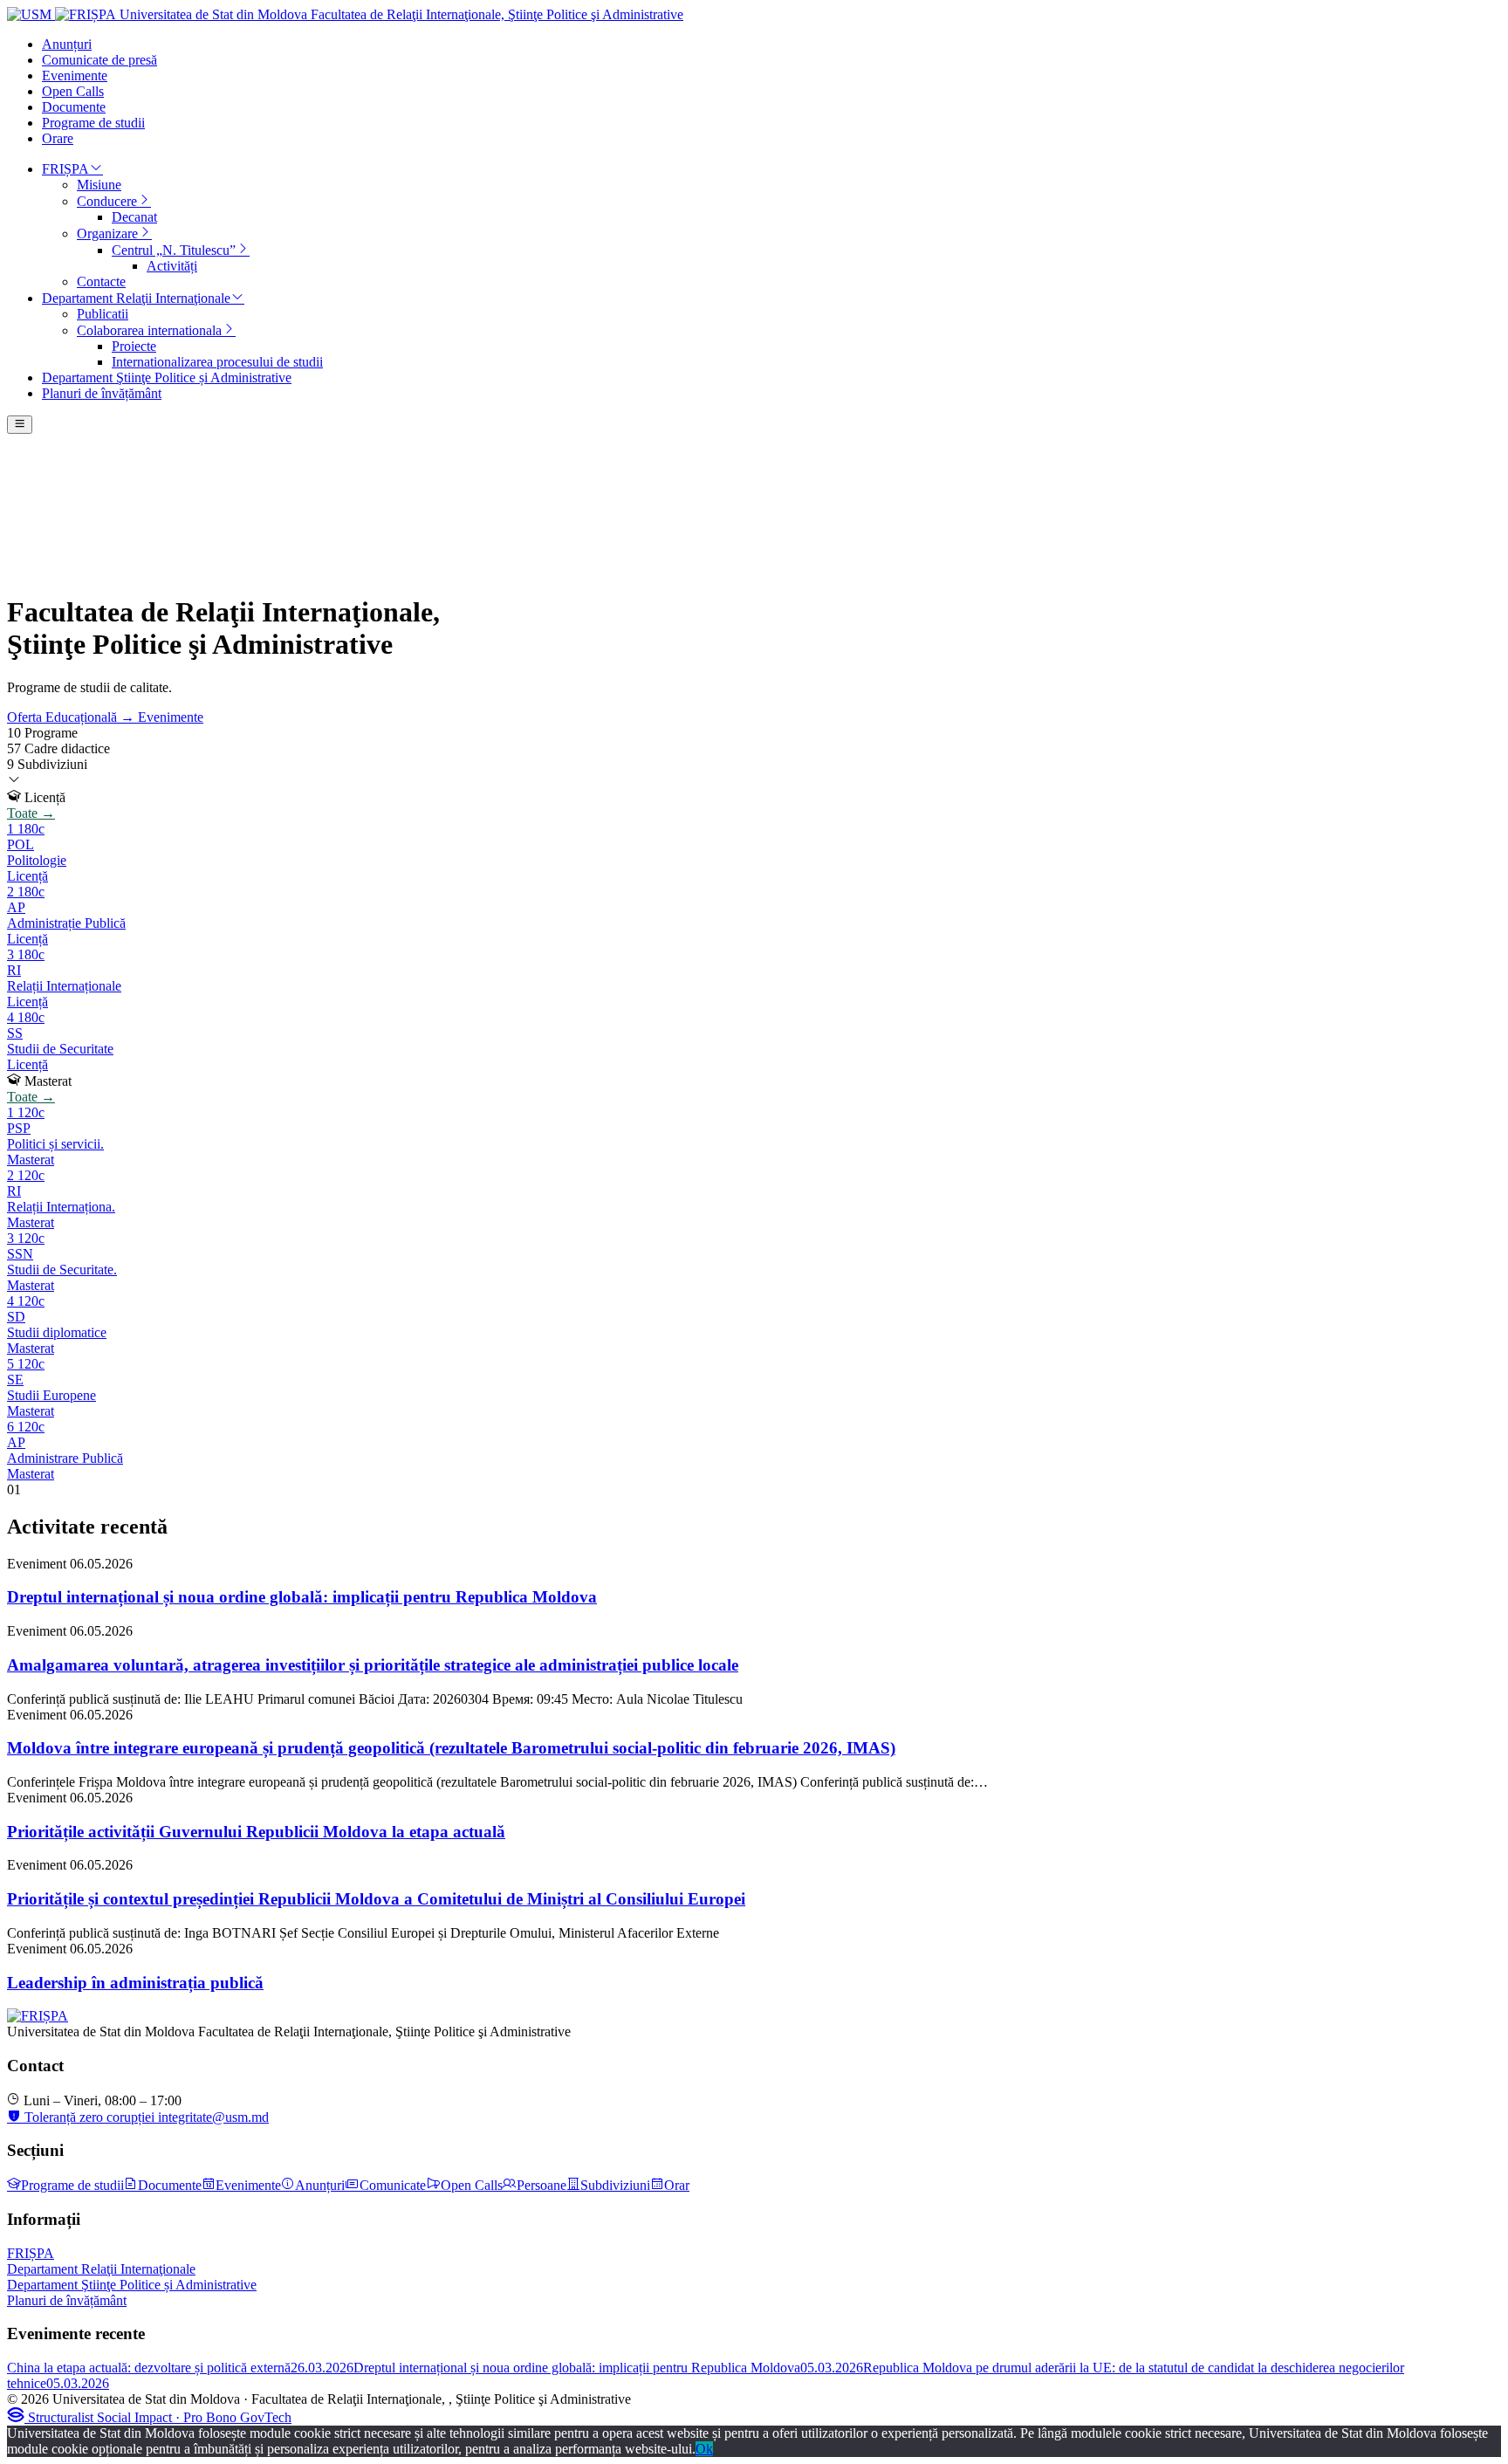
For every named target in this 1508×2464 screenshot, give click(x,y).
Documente (170, 2185)
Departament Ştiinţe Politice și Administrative (132, 2285)
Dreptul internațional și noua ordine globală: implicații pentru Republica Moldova (302, 1597)
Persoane (542, 2185)
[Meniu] (20, 425)
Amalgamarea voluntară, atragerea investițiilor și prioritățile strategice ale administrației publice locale (373, 1665)
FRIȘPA (31, 2253)
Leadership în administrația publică (135, 1983)
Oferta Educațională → (72, 717)
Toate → (31, 813)
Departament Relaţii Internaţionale (101, 2269)
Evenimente (171, 717)
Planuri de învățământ (67, 2300)
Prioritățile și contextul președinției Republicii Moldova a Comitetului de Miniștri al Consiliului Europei (376, 1899)
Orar (677, 2185)
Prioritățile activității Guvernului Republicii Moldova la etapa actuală (256, 1832)
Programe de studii (72, 2185)
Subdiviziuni (615, 2185)
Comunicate (393, 2185)
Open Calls (472, 2185)
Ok (704, 2449)
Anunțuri (320, 2185)
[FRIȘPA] (38, 2016)
